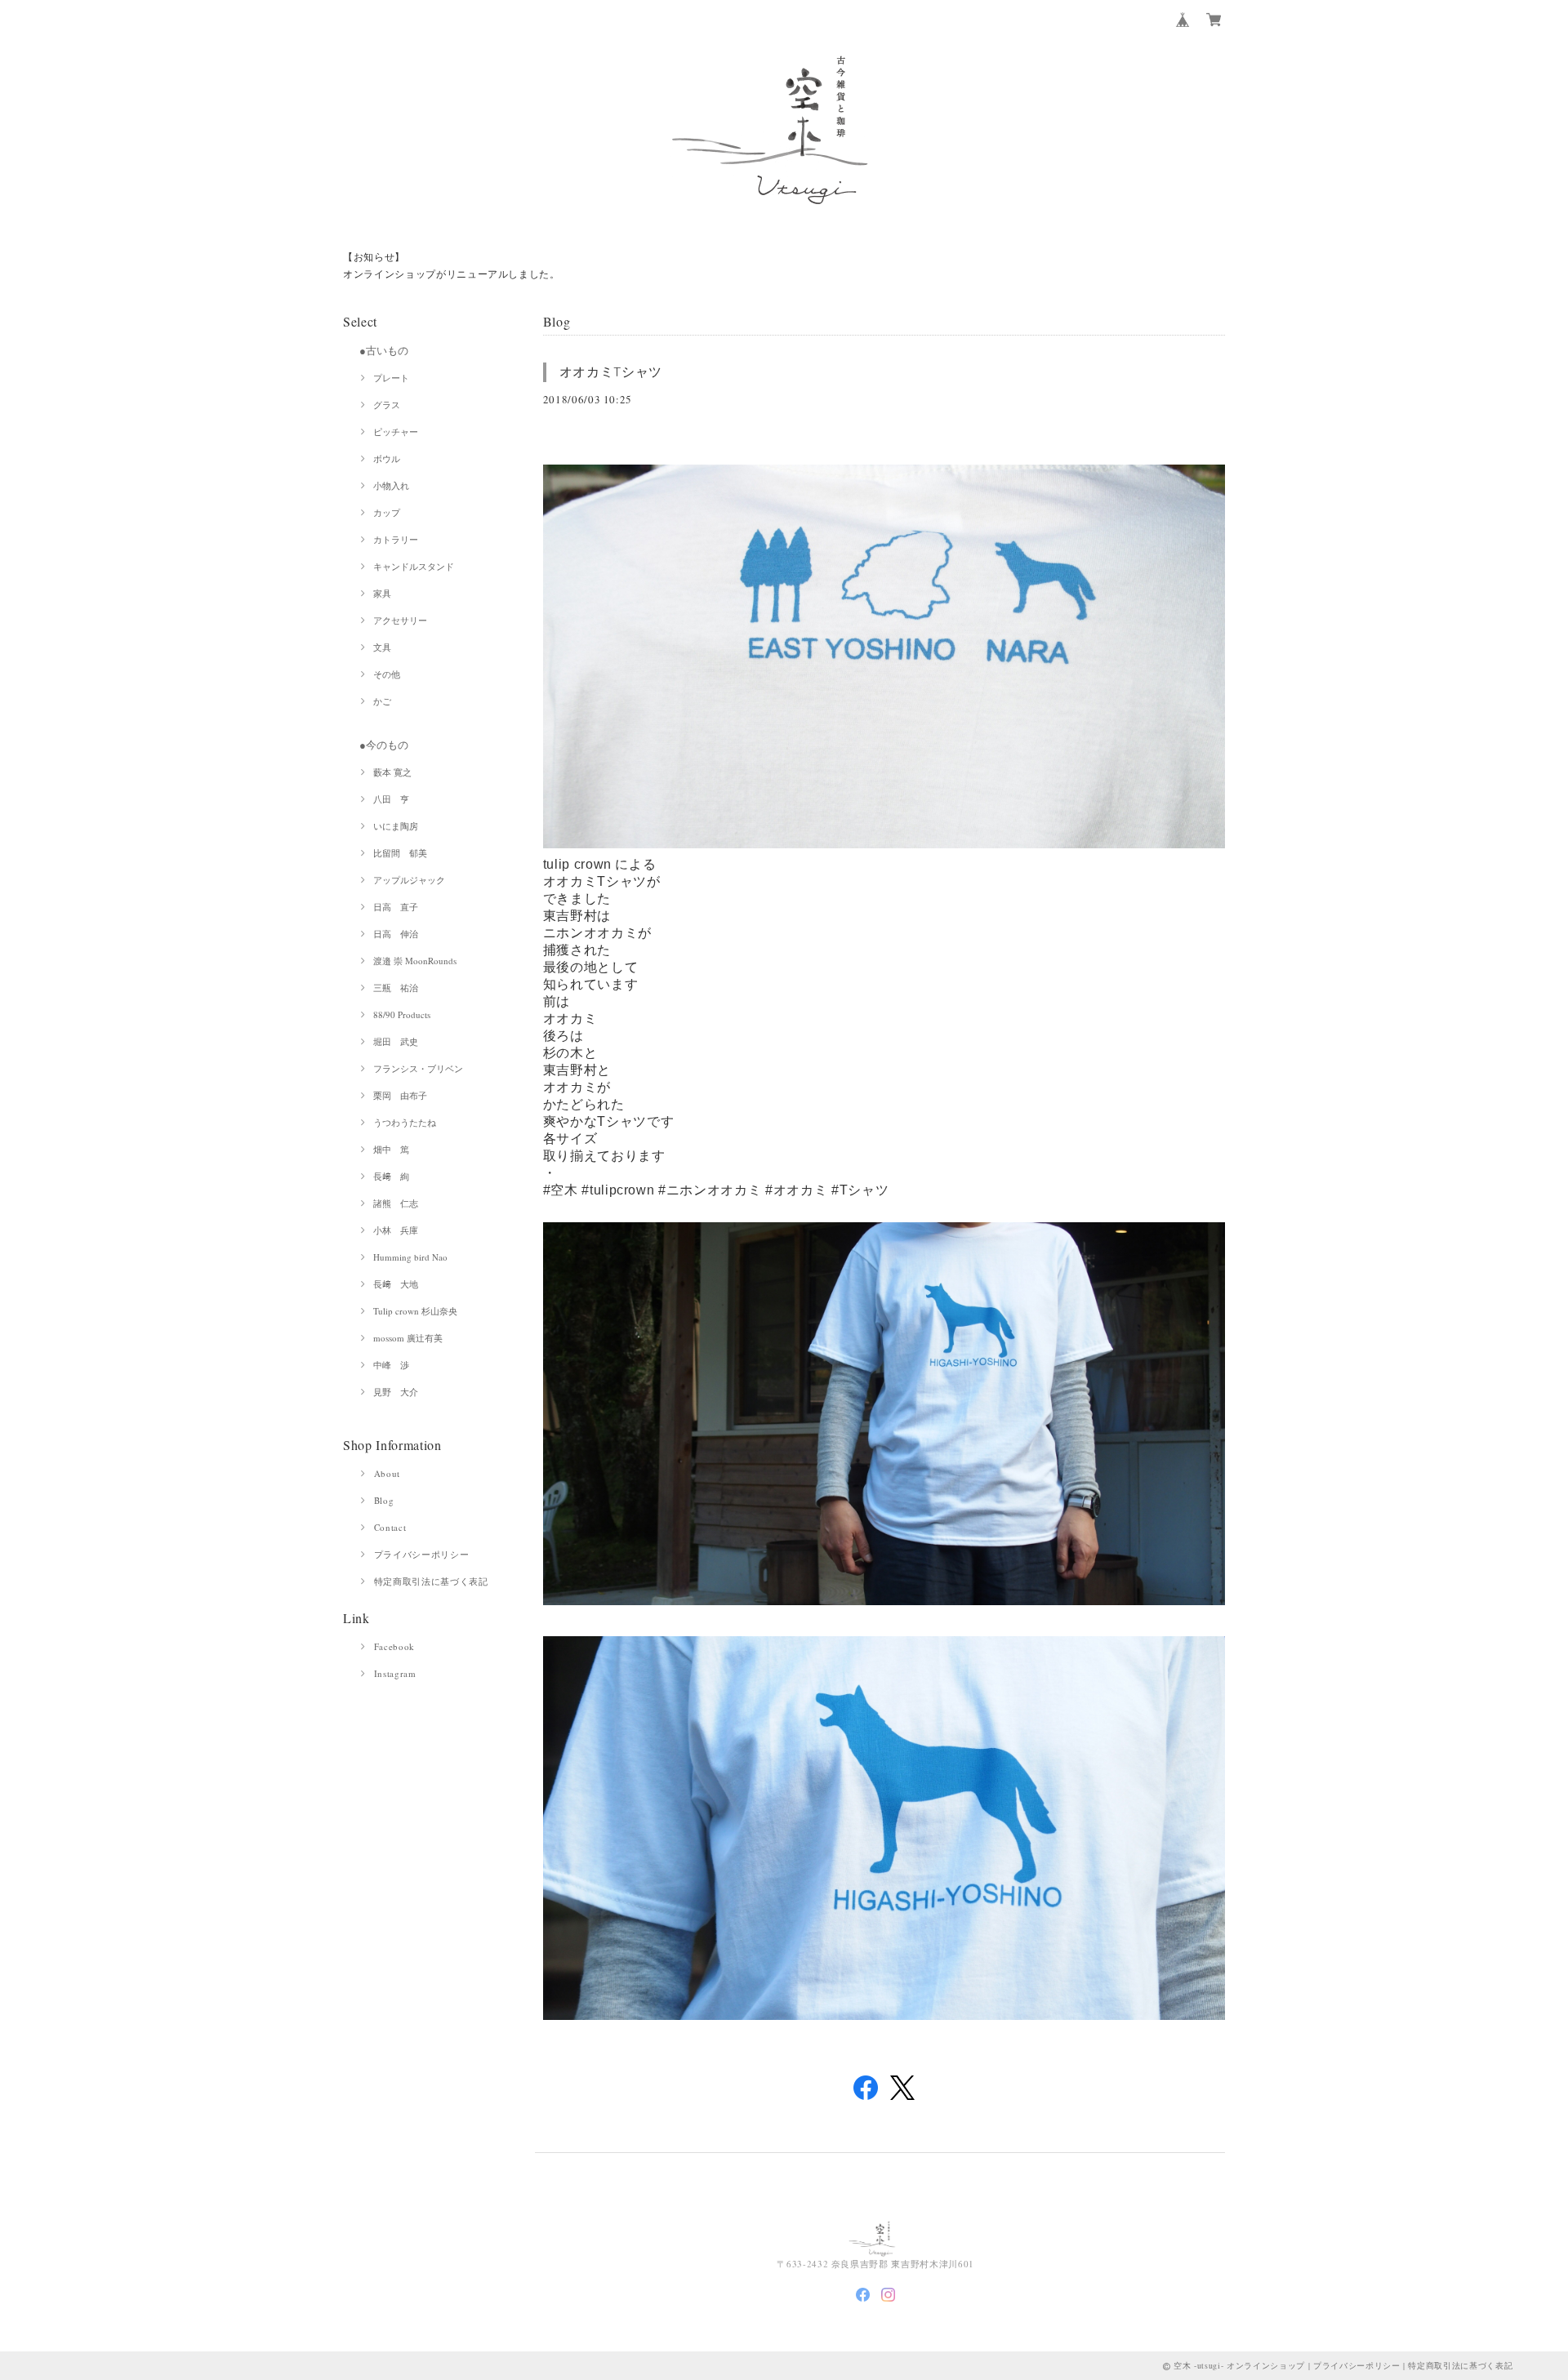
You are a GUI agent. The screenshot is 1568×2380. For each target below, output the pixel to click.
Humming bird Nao (410, 1257)
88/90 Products (402, 1014)
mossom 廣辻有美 (408, 1338)
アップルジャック (409, 880)
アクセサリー (400, 620)
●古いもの (384, 350)
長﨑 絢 (391, 1176)
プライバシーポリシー (422, 1554)
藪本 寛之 (392, 772)
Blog (384, 1500)
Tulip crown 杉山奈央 (415, 1311)
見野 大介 (396, 1392)
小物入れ (391, 485)
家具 (382, 593)
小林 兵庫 (396, 1230)
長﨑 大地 (396, 1284)
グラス (387, 405)
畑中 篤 (391, 1149)
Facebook (394, 1646)
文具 (382, 647)
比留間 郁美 (400, 853)
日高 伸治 (396, 934)
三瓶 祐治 (396, 988)
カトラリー (396, 539)
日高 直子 (396, 907)
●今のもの (384, 745)
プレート (391, 378)
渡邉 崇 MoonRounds (415, 961)
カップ (387, 512)
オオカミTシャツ (611, 371)
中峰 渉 (391, 1365)
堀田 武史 (396, 1041)
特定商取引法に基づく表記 (431, 1581)
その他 (387, 674)
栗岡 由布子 (400, 1095)
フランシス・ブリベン (418, 1068)
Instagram (395, 1673)
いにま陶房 (396, 826)
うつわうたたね (405, 1122)
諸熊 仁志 (396, 1203)
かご (382, 701)
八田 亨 (391, 799)
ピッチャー (396, 432)
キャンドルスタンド (414, 566)
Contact (390, 1527)
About (387, 1473)
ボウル (387, 458)
